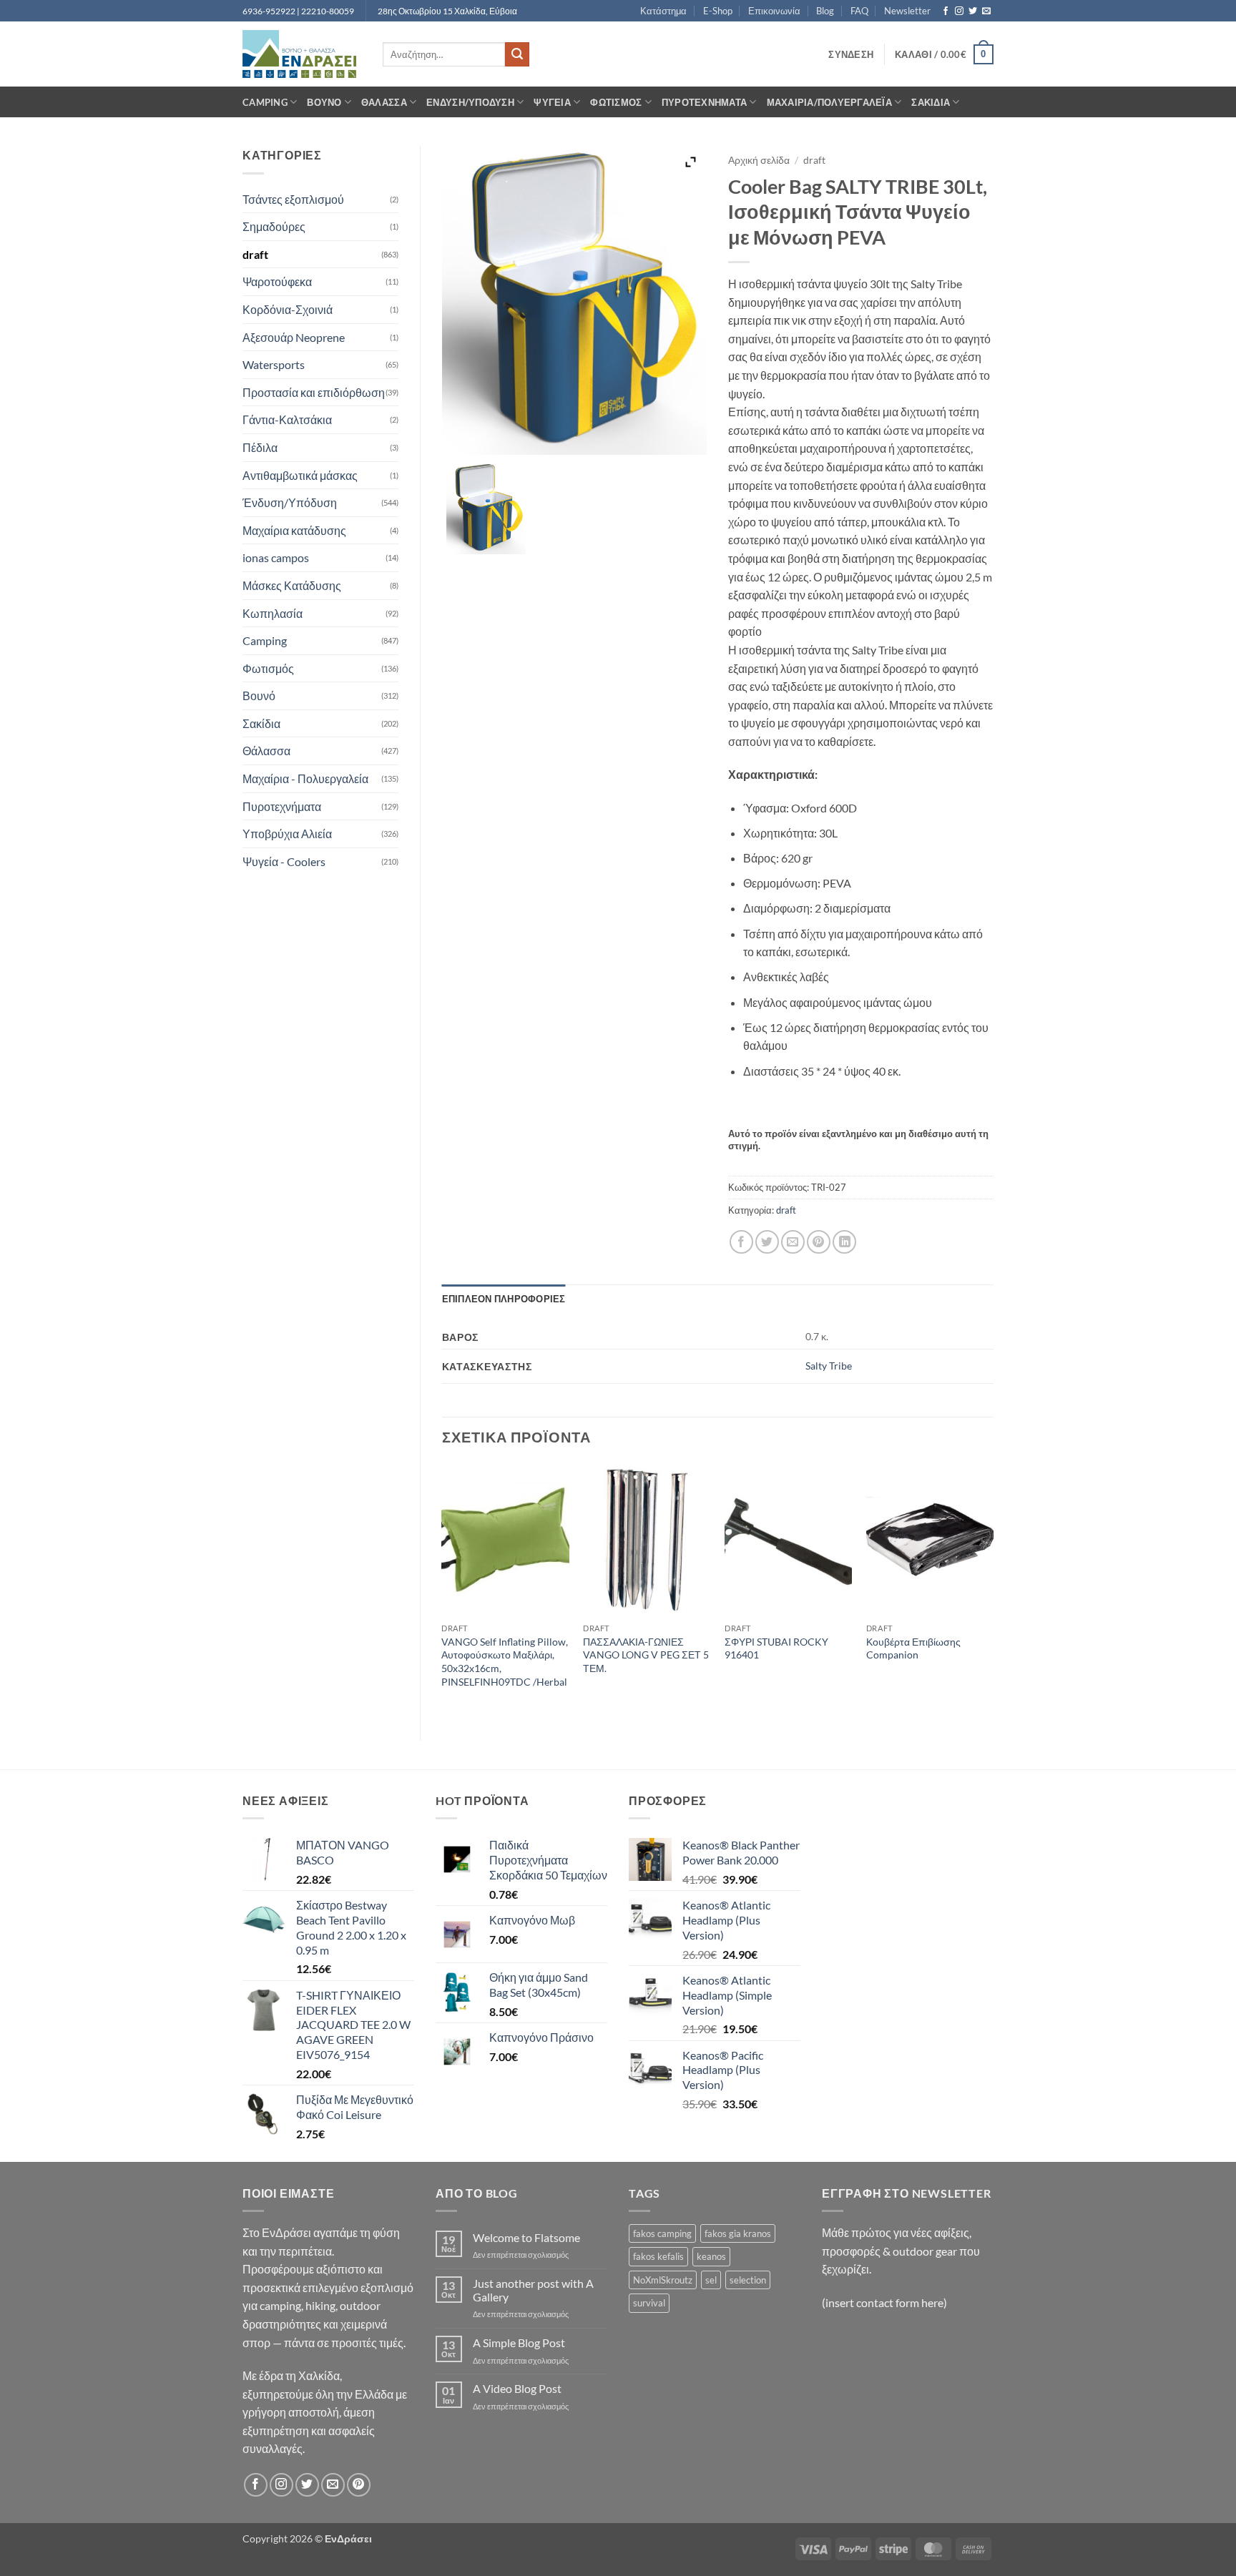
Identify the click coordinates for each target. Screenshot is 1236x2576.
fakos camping (662, 2233)
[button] (851, 54)
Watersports (274, 364)
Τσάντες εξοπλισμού (293, 199)
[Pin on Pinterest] (819, 1242)
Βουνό (324, 102)
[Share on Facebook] (741, 1242)
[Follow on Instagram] (959, 11)
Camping (265, 102)
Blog (825, 11)
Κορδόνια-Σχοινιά (288, 309)
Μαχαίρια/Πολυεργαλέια (829, 102)
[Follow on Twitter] (973, 11)
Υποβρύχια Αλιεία (287, 834)
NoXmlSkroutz (663, 2280)
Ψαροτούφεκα (277, 281)
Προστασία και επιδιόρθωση (314, 392)
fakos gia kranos (738, 2233)
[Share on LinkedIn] (844, 1242)
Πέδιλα (260, 447)
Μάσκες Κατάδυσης (292, 585)
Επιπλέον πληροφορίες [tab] (504, 1299)
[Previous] (443, 1590)
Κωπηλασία (273, 613)
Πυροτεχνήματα (704, 102)
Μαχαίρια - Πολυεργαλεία (305, 778)
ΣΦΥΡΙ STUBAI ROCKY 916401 (776, 1648)
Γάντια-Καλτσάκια (287, 419)
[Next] (993, 1590)
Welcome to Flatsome (526, 2237)
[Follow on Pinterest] (359, 2485)
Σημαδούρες (274, 226)
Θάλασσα (384, 102)
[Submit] (517, 54)
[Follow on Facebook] (946, 11)
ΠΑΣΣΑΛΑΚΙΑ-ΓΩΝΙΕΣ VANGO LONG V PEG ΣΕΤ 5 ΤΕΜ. (646, 1655)
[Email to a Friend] (793, 1242)
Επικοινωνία (774, 11)
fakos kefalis (658, 2256)
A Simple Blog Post (519, 2343)
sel (711, 2280)
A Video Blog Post (517, 2388)
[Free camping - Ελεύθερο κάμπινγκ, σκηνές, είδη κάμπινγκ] (302, 54)
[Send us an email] (986, 11)
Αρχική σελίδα (759, 160)
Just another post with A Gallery (533, 2290)
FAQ (859, 11)
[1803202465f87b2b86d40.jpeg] (486, 508)
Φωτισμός (616, 102)
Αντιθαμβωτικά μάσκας (300, 475)
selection (748, 2280)
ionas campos (276, 557)
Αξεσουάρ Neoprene (294, 337)
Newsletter (907, 11)
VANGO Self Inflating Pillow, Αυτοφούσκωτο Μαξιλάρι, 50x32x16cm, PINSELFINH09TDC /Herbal (505, 1662)
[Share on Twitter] (767, 1242)
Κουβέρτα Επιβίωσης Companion (913, 1648)
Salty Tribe (829, 1366)
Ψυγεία (552, 102)
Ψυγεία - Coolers (284, 861)
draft (255, 254)
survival (649, 2303)
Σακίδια (931, 102)
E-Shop (718, 11)
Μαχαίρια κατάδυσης (294, 530)
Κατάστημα (663, 11)
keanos (711, 2256)
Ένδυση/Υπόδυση (470, 102)
